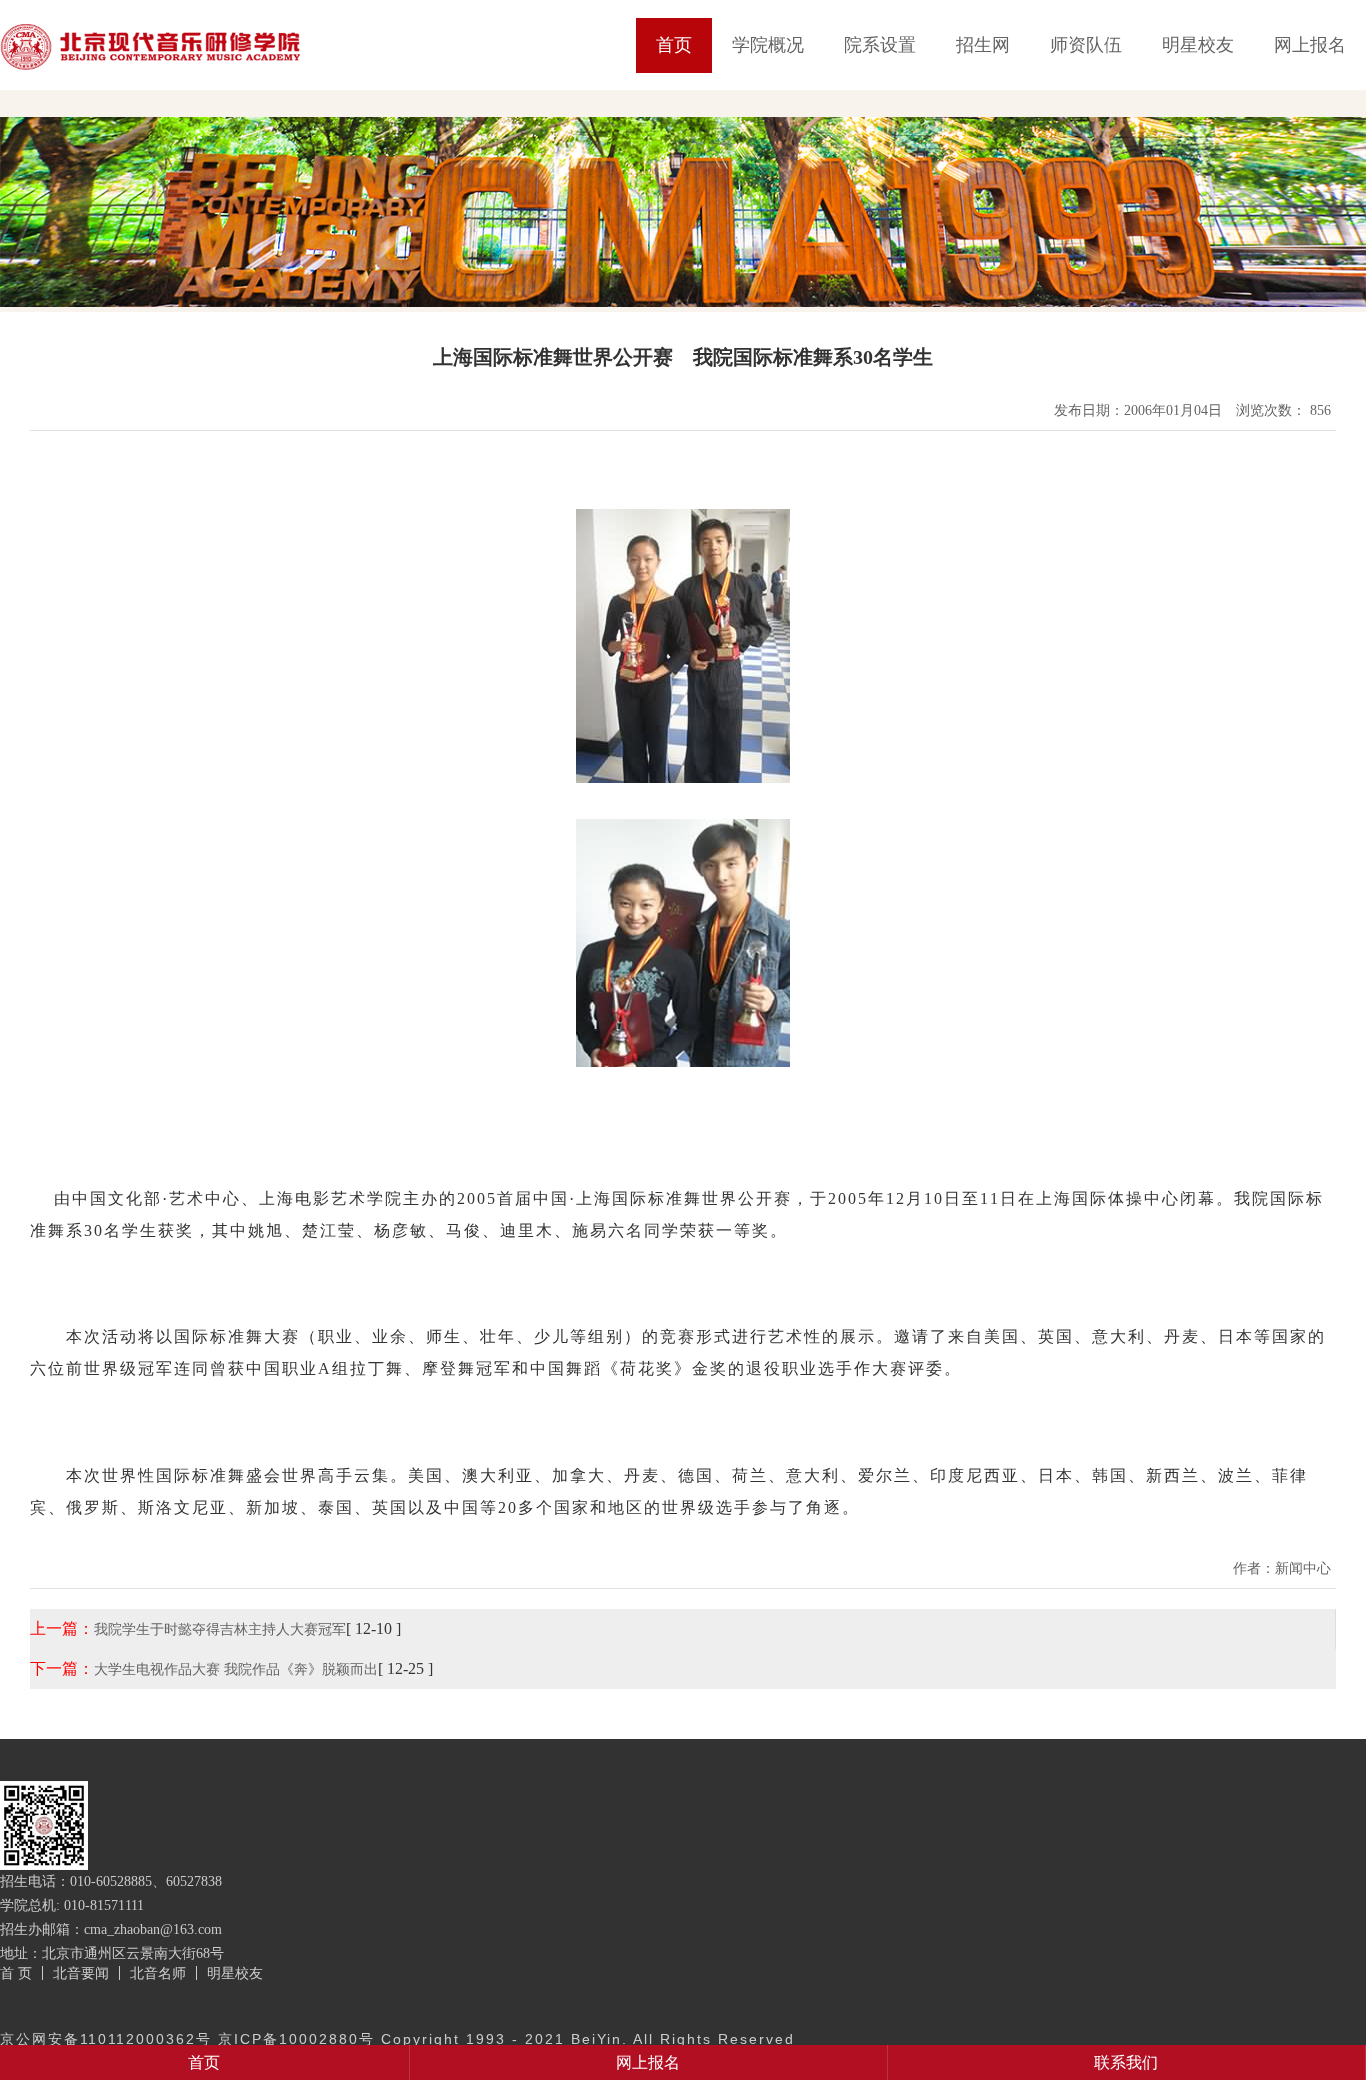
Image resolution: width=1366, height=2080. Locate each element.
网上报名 (1310, 45)
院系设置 (880, 45)
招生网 (983, 45)
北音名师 (158, 1973)
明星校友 (1198, 45)
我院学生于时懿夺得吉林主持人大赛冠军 (220, 1629)
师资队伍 (1086, 45)
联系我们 (1126, 2062)
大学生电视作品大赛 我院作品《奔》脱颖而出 (236, 1669)
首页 (674, 45)
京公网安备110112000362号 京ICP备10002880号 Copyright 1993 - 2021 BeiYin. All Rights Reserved (397, 2039)
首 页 (16, 1973)
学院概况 (768, 45)
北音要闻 (81, 1973)
